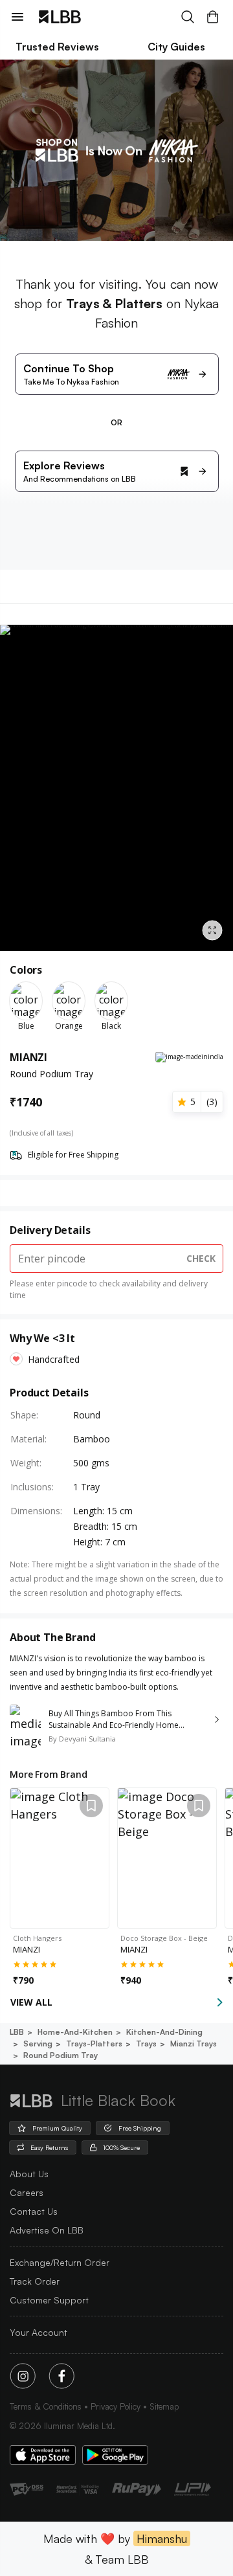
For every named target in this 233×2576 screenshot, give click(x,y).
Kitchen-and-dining (164, 2032)
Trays (146, 2044)
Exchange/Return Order (60, 2262)
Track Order (35, 2281)
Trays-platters (94, 2044)
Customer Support (49, 2300)
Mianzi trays (194, 2044)
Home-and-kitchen (75, 2032)
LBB (17, 2032)
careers (27, 2192)
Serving (38, 2044)
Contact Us (34, 2211)
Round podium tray (61, 2055)
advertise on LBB (47, 2230)
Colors (26, 970)
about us (29, 2174)
